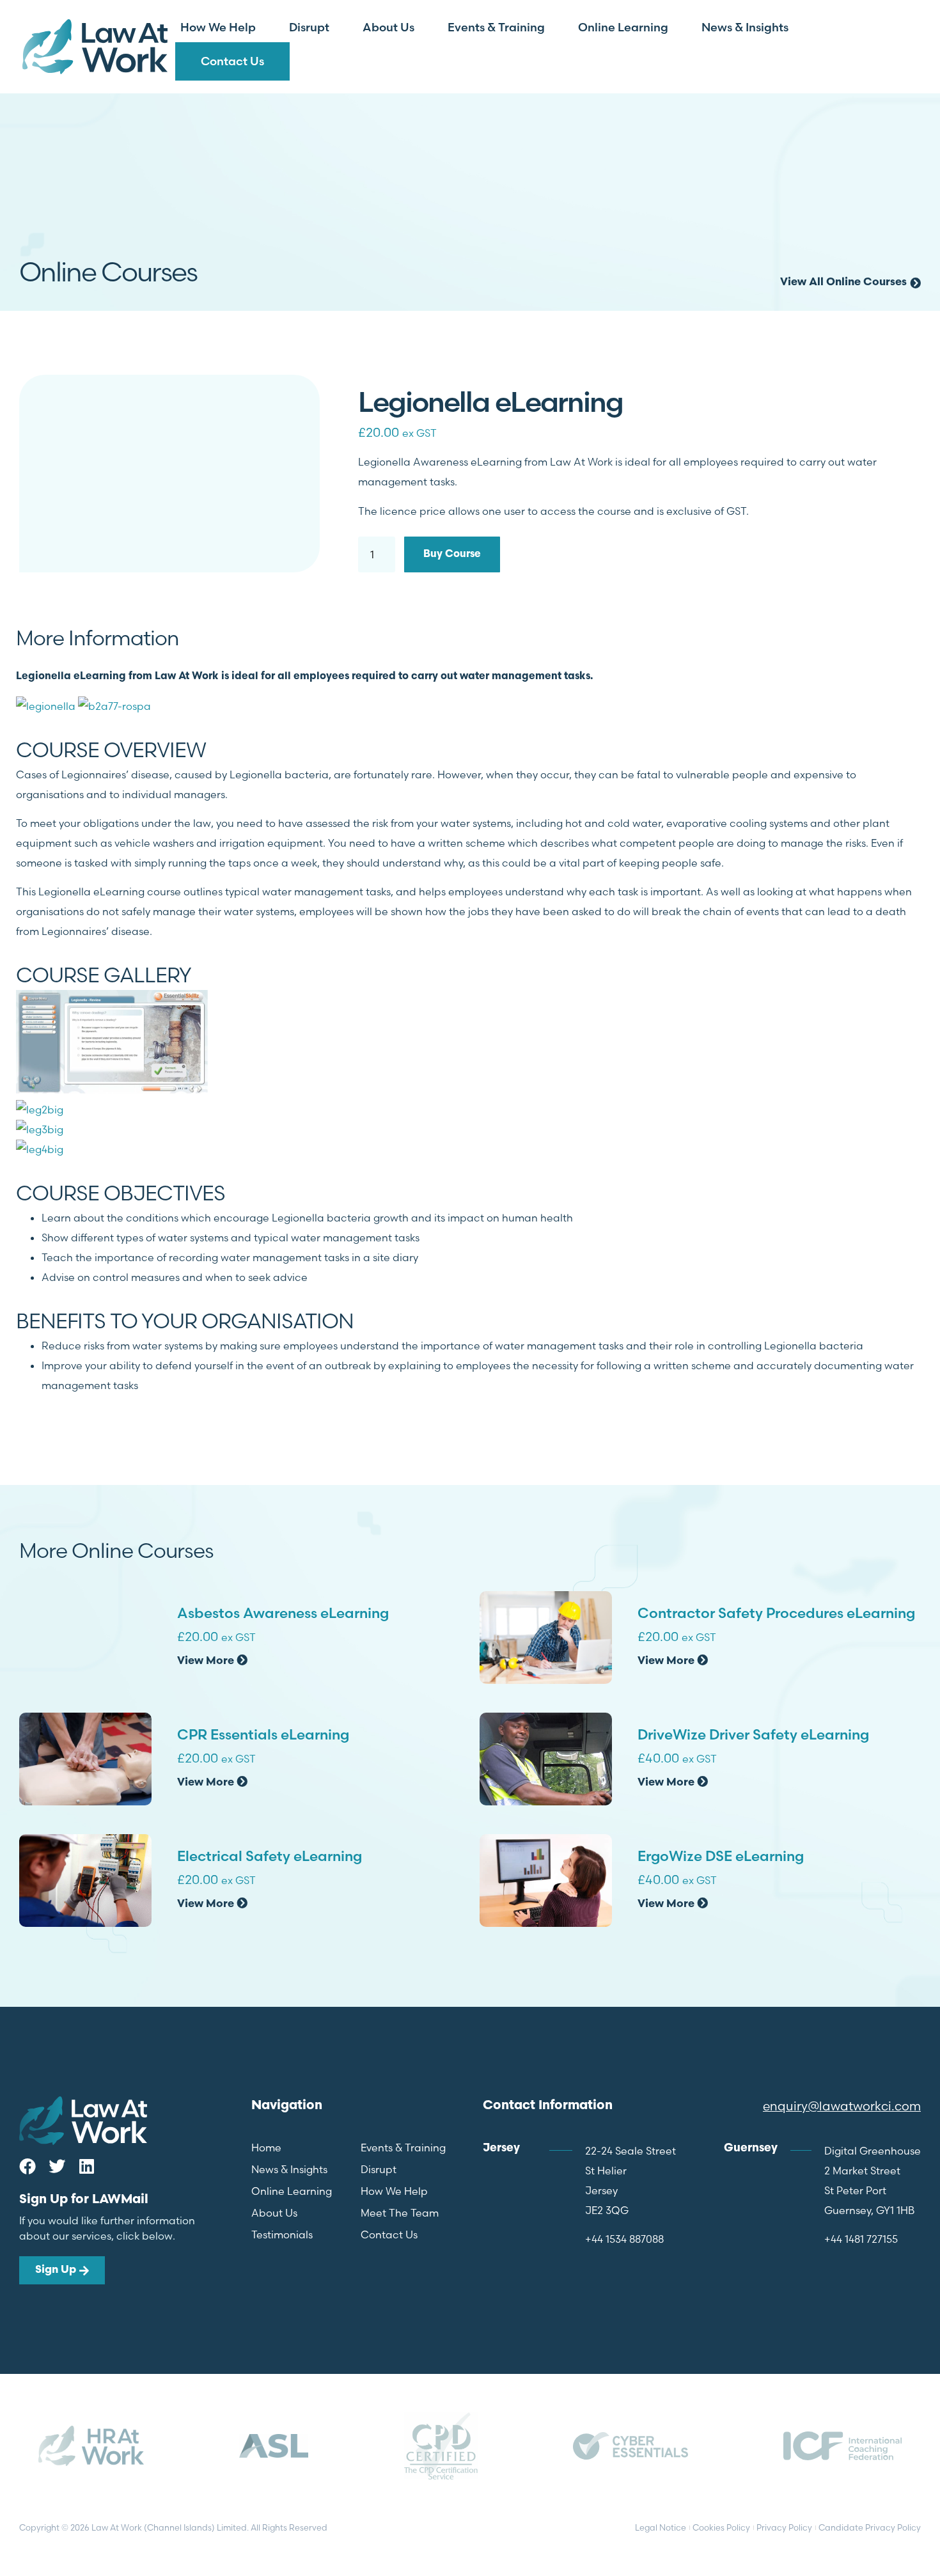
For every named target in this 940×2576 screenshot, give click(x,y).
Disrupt (309, 27)
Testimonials (282, 2234)
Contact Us (232, 61)
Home (266, 2148)
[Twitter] (57, 2166)
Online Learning (623, 27)
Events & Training (496, 27)
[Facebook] (27, 2166)
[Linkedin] (86, 2166)
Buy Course (452, 554)
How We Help (218, 27)
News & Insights (745, 27)
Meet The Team (400, 2213)
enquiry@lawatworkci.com (842, 2106)
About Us (388, 27)
